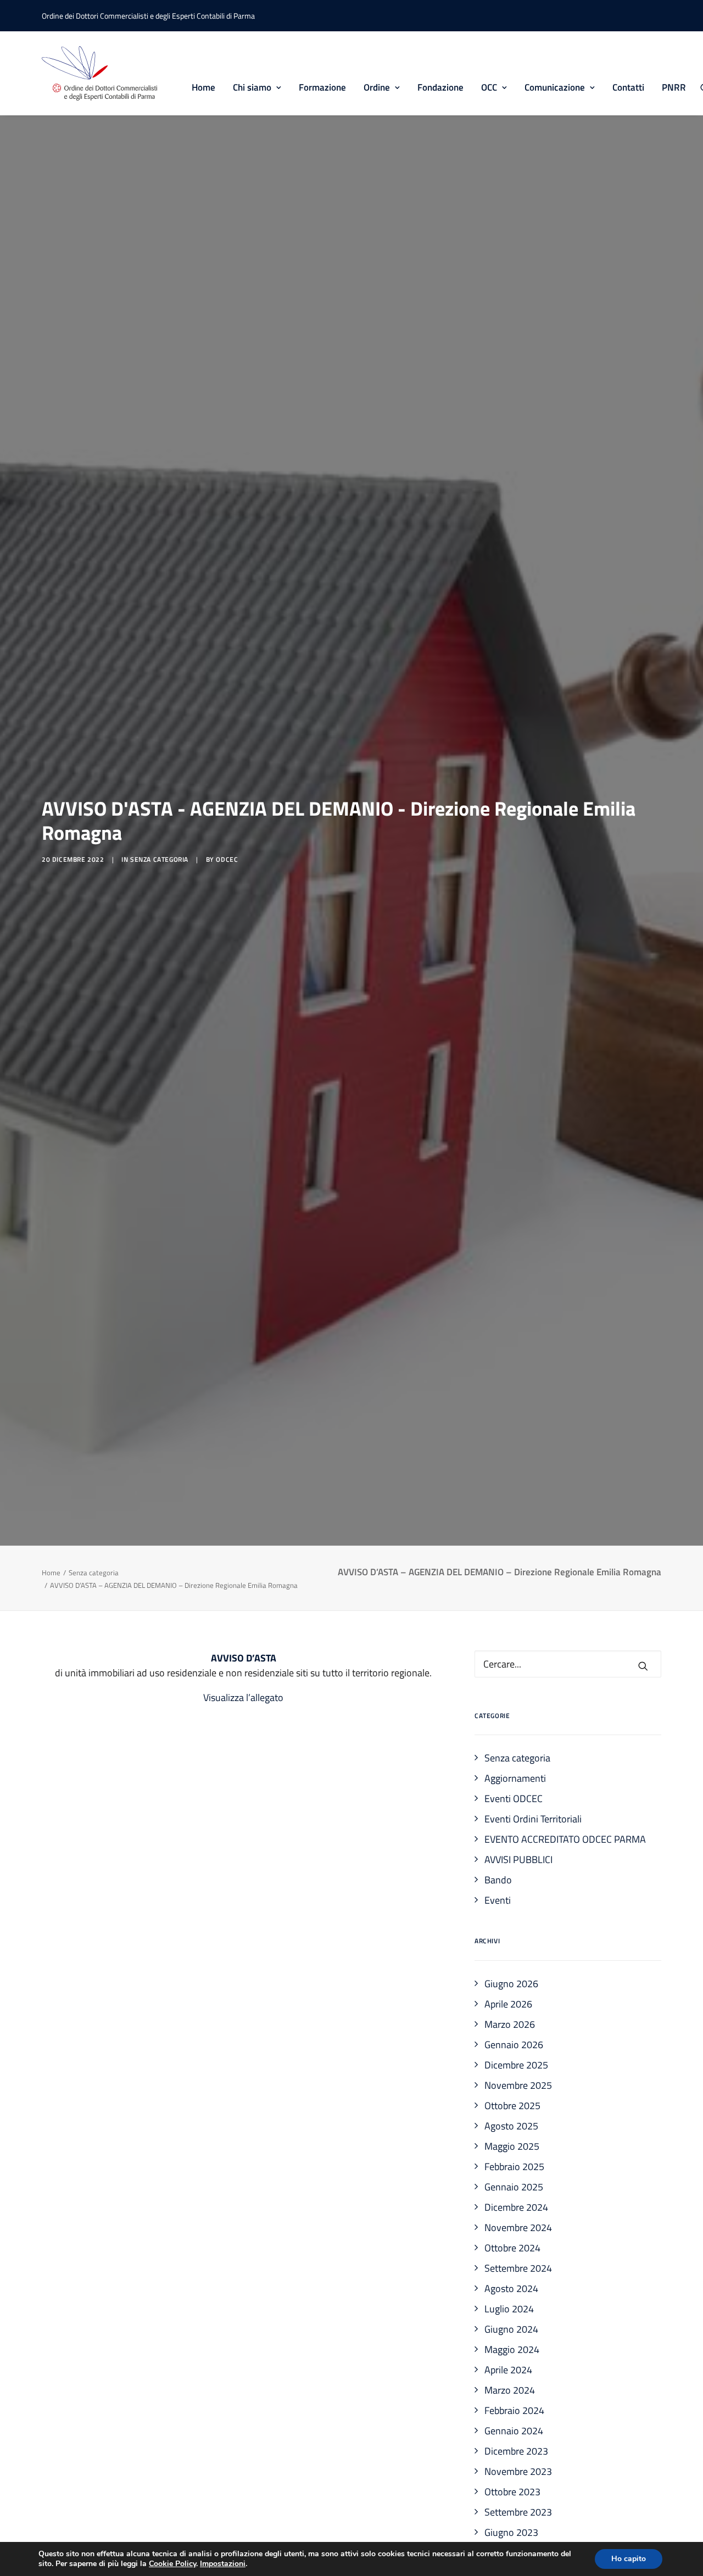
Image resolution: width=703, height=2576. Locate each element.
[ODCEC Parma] (99, 73)
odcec (227, 859)
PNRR (674, 87)
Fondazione (440, 87)
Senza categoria (159, 859)
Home (203, 87)
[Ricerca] (568, 1664)
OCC (489, 87)
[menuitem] (203, 73)
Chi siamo (252, 87)
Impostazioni (223, 2564)
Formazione (322, 87)
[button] (643, 1666)
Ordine (377, 87)
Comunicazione (555, 87)
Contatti (628, 87)
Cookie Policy (172, 2564)
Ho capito (629, 2559)
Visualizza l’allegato (243, 1697)
